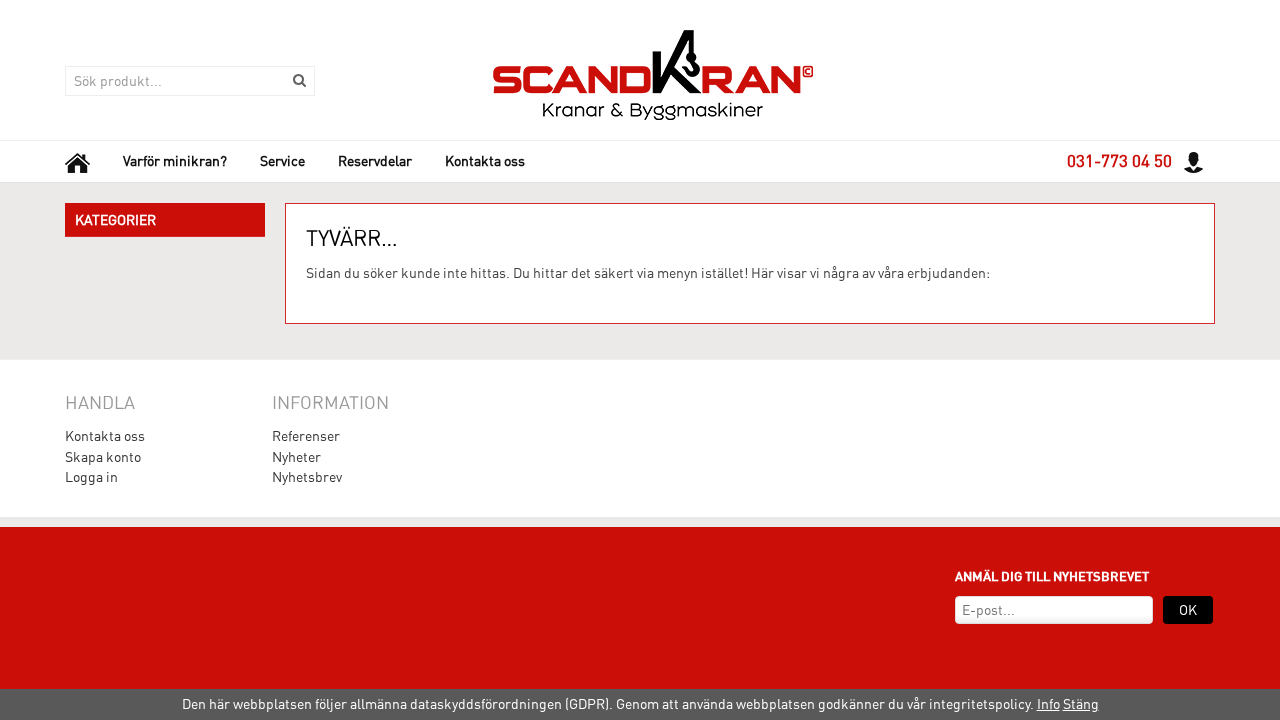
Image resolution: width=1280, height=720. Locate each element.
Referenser (306, 436)
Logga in (91, 477)
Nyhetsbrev (307, 477)
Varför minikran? (175, 161)
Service (282, 161)
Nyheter (296, 457)
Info (1048, 704)
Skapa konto (103, 457)
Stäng (1081, 704)
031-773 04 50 (1119, 161)
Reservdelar (375, 161)
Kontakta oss (485, 161)
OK (1188, 610)
